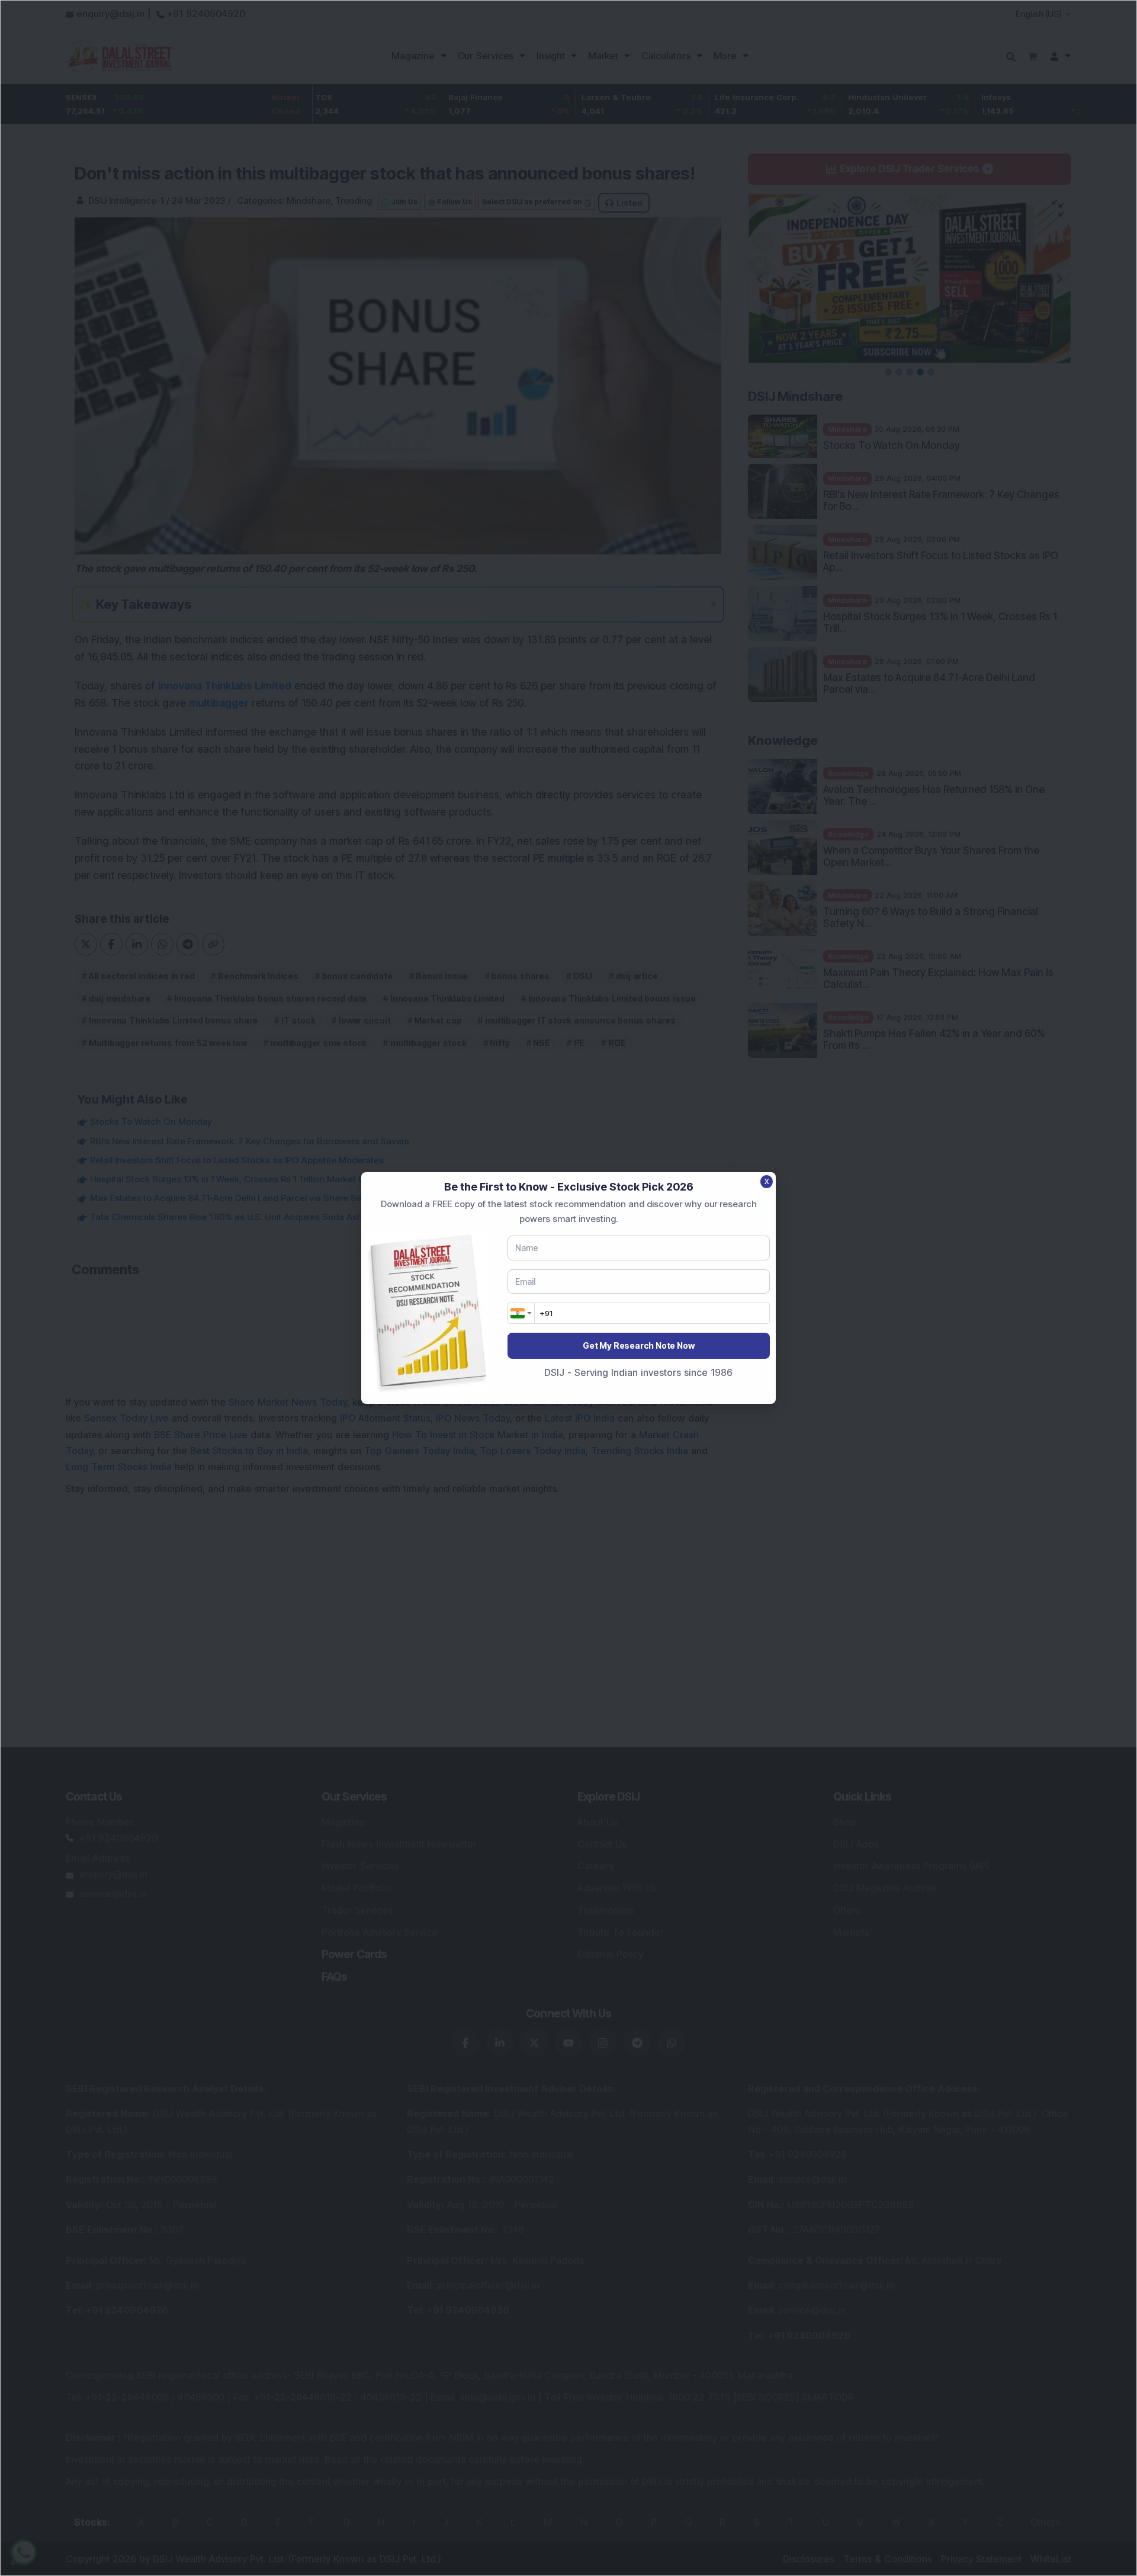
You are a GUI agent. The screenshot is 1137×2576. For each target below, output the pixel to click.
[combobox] (521, 1313)
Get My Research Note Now (638, 1345)
